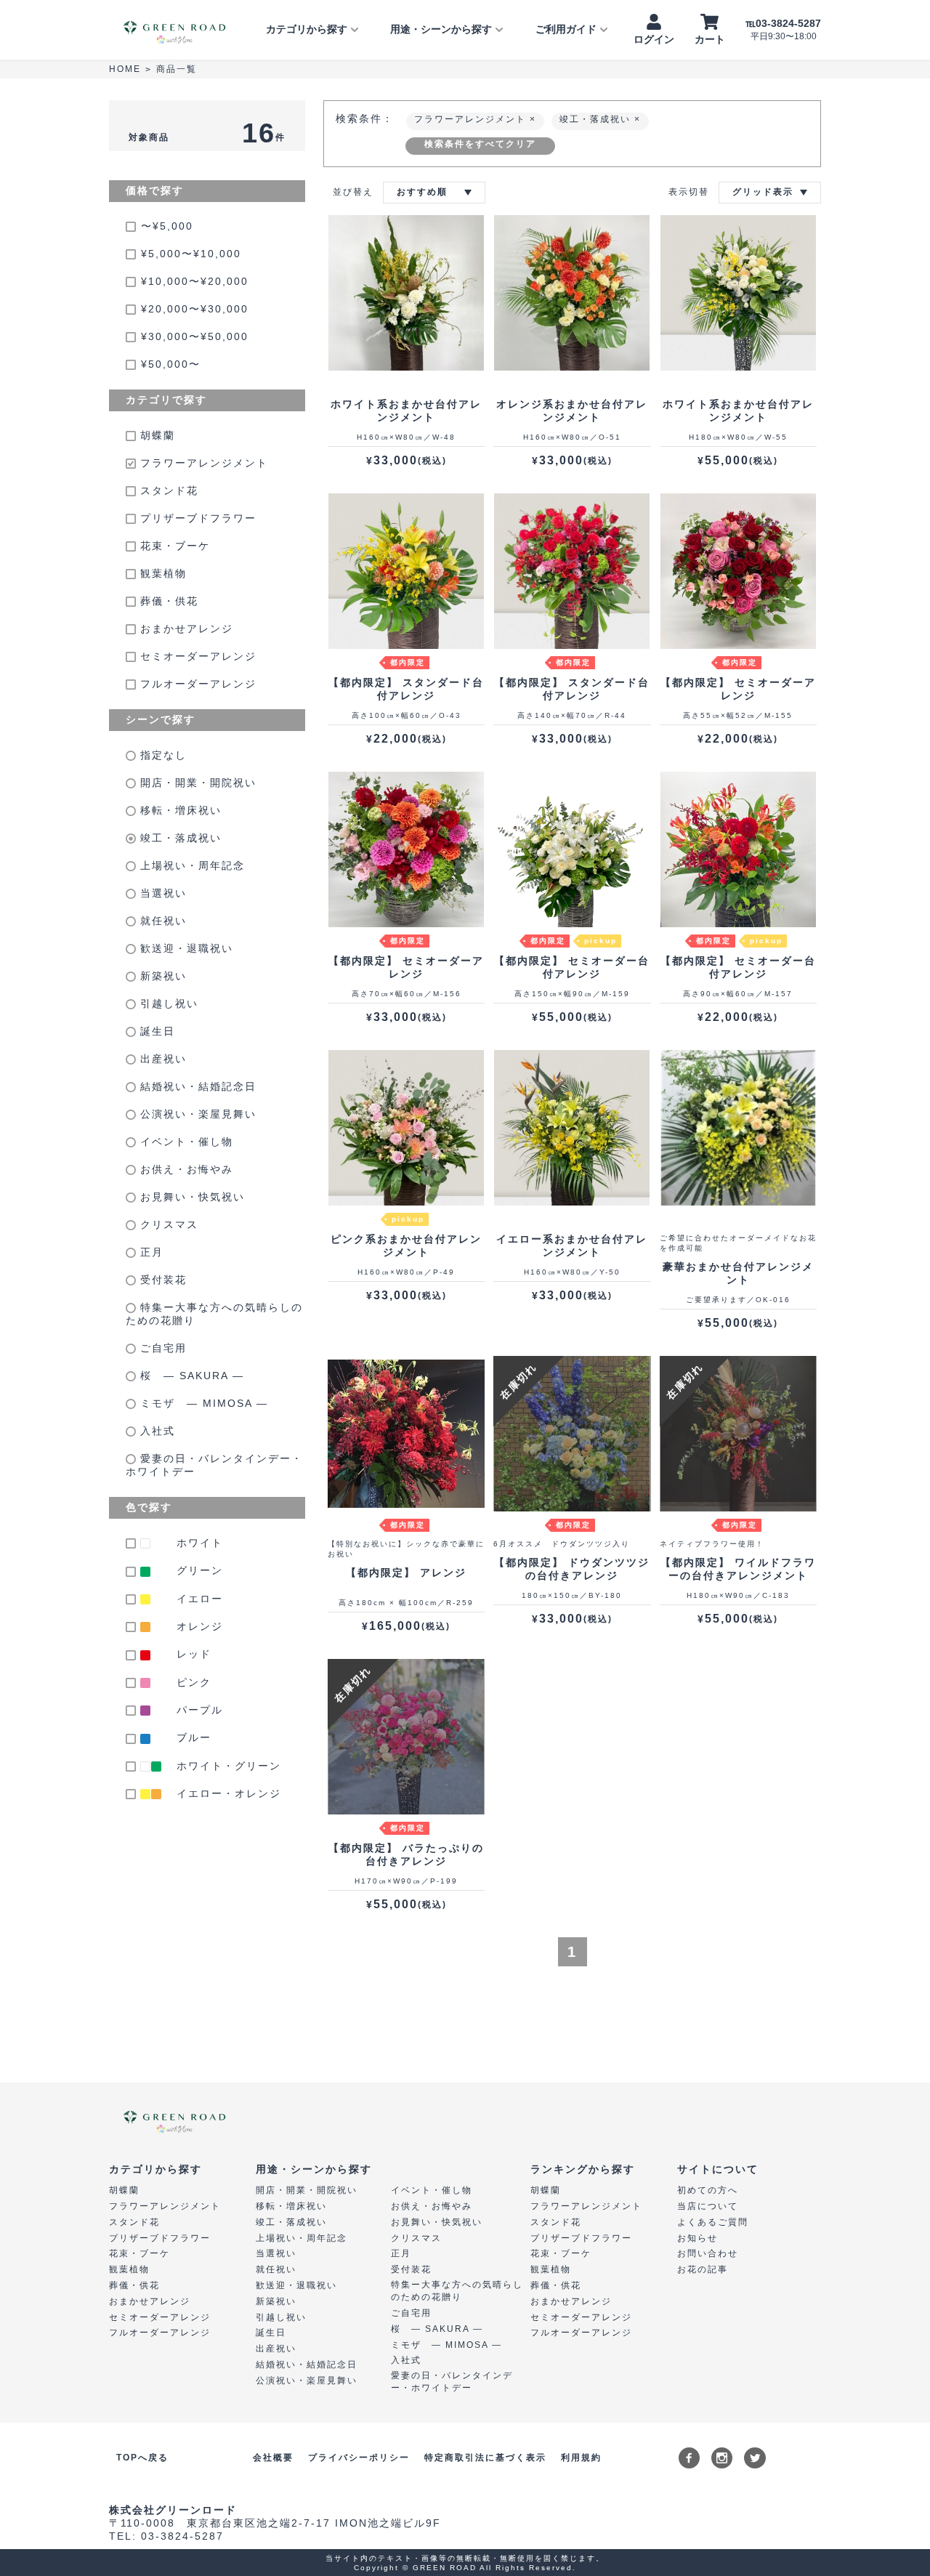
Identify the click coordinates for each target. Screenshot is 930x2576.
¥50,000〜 (171, 364)
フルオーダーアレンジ (196, 684)
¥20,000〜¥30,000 (195, 309)
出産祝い (161, 1059)
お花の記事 (703, 2269)
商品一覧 (177, 69)
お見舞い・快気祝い (190, 1197)
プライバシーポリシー (359, 2458)
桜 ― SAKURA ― (190, 1376)
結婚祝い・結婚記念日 (196, 1086)
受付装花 (161, 1280)
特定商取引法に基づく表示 (485, 2458)
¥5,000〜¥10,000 (191, 254)
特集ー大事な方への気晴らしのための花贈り (214, 1314)
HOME (125, 69)
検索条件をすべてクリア (480, 144)
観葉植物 (161, 573)
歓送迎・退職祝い (185, 948)
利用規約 (581, 2458)
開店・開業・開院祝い (196, 783)
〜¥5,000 (167, 226)
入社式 (155, 1431)
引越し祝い (167, 1004)
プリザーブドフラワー (196, 518)
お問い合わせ (708, 2253)
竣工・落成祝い (179, 838)
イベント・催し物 (185, 1142)
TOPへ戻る (142, 2458)
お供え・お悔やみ (185, 1169)
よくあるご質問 (713, 2222)
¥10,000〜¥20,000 (195, 281)
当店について (708, 2206)
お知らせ (697, 2238)
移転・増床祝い (179, 810)
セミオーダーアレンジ (196, 656)
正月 (150, 1252)
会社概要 (273, 2458)
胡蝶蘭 (155, 435)
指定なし (161, 755)
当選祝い (161, 893)
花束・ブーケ (173, 546)
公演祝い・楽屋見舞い (196, 1114)
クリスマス (167, 1224)
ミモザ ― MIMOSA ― (202, 1403)
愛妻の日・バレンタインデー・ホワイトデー (214, 1465)
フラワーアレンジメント (202, 463)
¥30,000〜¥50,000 (195, 336)
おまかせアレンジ (185, 629)
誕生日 (155, 1031)
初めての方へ (708, 2190)
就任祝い (161, 921)
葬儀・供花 (167, 601)
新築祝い (161, 976)
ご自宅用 (161, 1348)
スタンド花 (167, 490)
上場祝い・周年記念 (190, 865)
